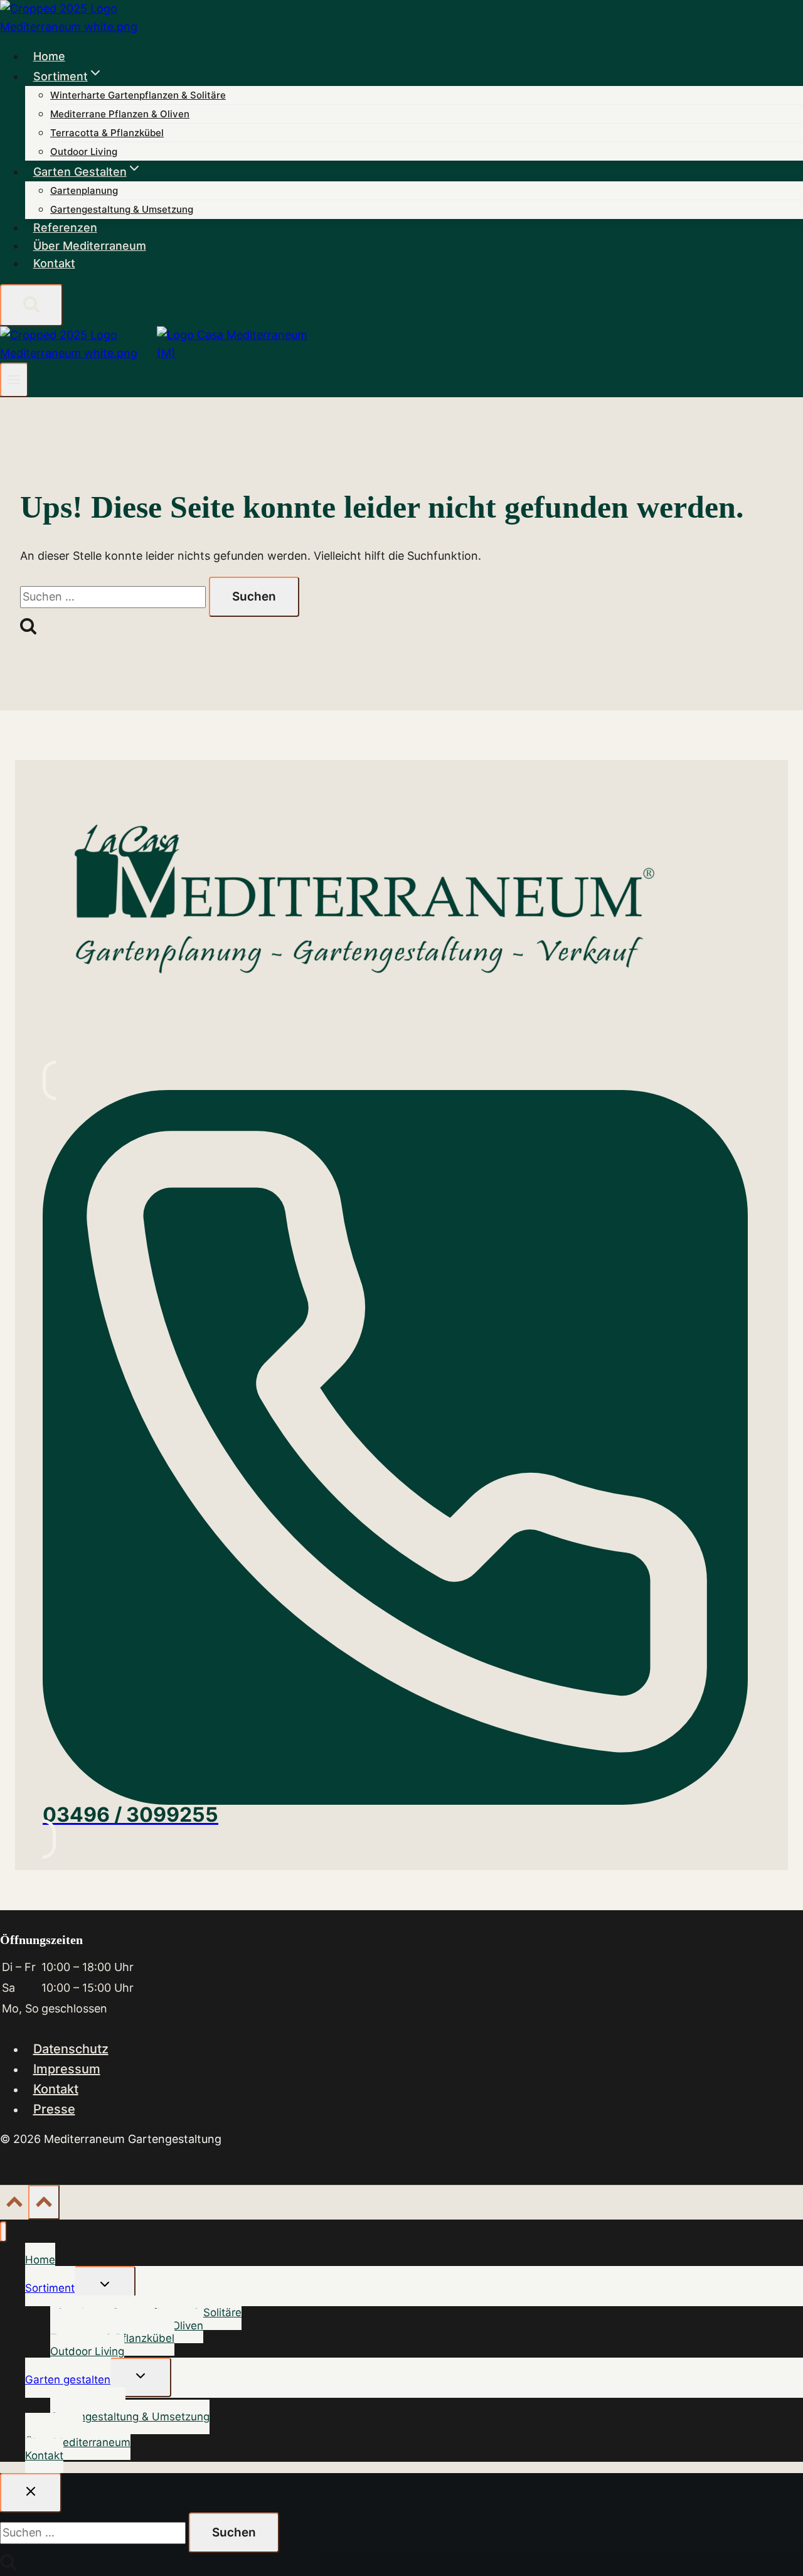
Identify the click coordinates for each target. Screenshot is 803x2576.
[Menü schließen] (3, 2232)
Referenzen (65, 227)
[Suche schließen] (31, 2493)
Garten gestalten (68, 2380)
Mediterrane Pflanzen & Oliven (120, 114)
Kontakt (54, 263)
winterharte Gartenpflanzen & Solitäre (138, 95)
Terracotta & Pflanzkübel (107, 133)
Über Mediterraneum (90, 246)
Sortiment (50, 2288)
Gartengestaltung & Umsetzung (122, 209)
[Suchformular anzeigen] (31, 305)
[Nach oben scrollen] (14, 2204)
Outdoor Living (84, 152)
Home (49, 56)
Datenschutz (71, 2049)
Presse (54, 2109)
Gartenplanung (84, 190)
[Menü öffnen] (14, 380)
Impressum (67, 2069)
